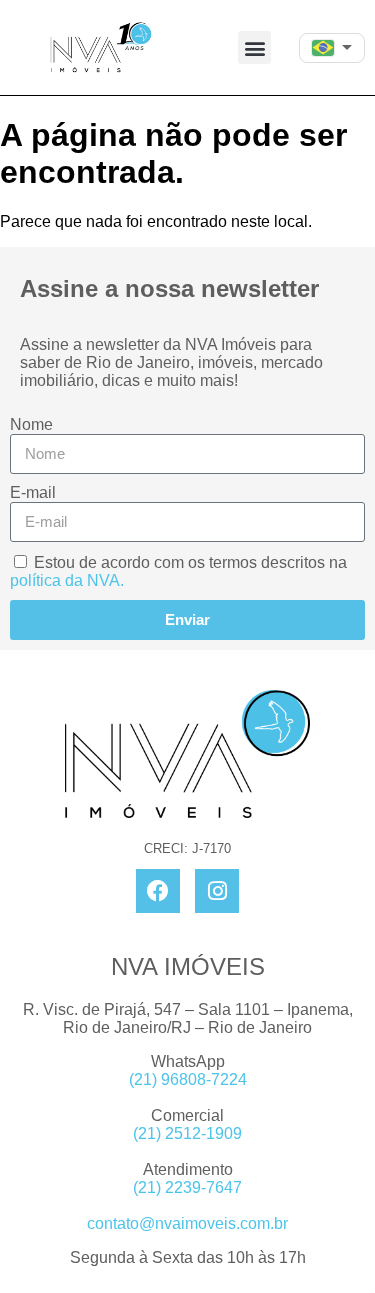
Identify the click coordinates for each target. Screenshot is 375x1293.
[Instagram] (217, 891)
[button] (254, 47)
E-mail (33, 492)
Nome (31, 424)
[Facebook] (158, 891)
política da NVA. (67, 580)
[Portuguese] (324, 48)
